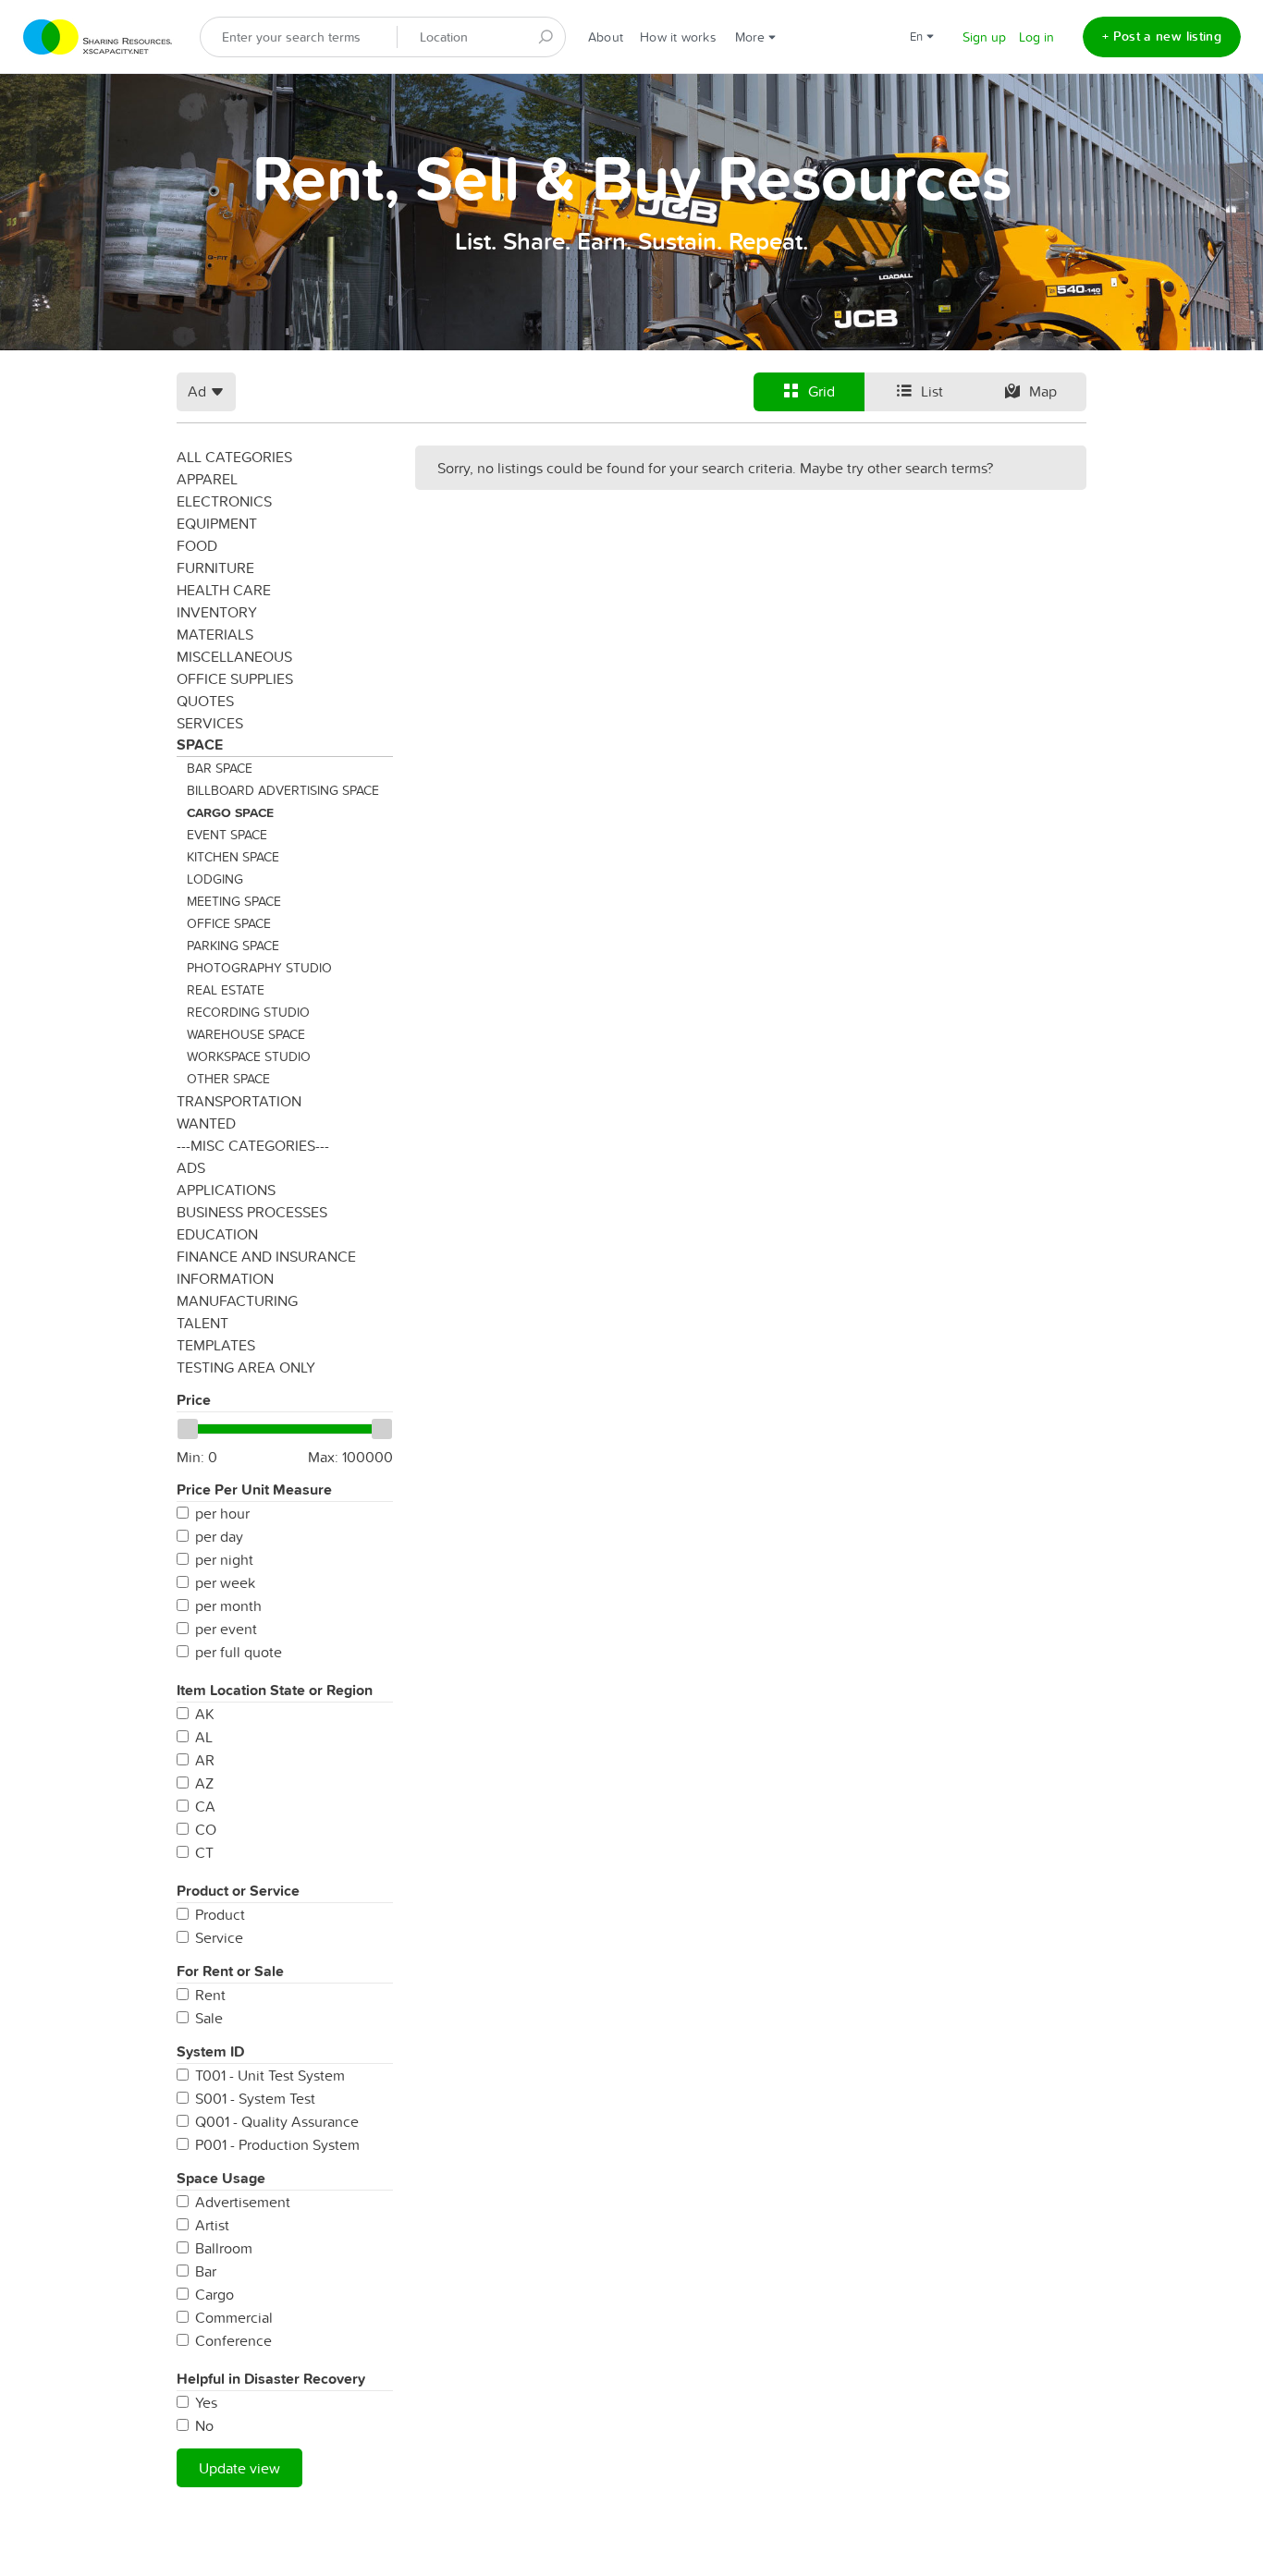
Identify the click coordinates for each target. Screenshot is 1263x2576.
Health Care (224, 590)
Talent (202, 1323)
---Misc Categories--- (253, 1145)
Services (210, 723)
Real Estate (226, 990)
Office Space (229, 923)
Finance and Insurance (266, 1256)
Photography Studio (259, 968)
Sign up (984, 37)
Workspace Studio (249, 1056)
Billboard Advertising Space (283, 790)
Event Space (227, 835)
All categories (234, 457)
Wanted (206, 1123)
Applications (226, 1190)
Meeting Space (234, 901)
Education (217, 1234)
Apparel (207, 479)
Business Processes (252, 1212)
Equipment (217, 523)
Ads (191, 1167)
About (606, 37)
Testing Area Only (246, 1367)
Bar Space (220, 768)
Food (197, 545)
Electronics (224, 501)
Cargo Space (230, 812)
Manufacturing (237, 1300)
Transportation (239, 1101)
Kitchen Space (233, 857)
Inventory (217, 612)
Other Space (228, 1079)
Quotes (205, 701)
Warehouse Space (246, 1034)
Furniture (215, 568)
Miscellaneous (234, 656)
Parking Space (233, 946)
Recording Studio (248, 1012)
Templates (216, 1345)
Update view (239, 2468)
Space (200, 745)
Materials (215, 634)
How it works (678, 37)
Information (225, 1278)
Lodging (215, 879)
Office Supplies (235, 678)
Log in (1036, 37)
